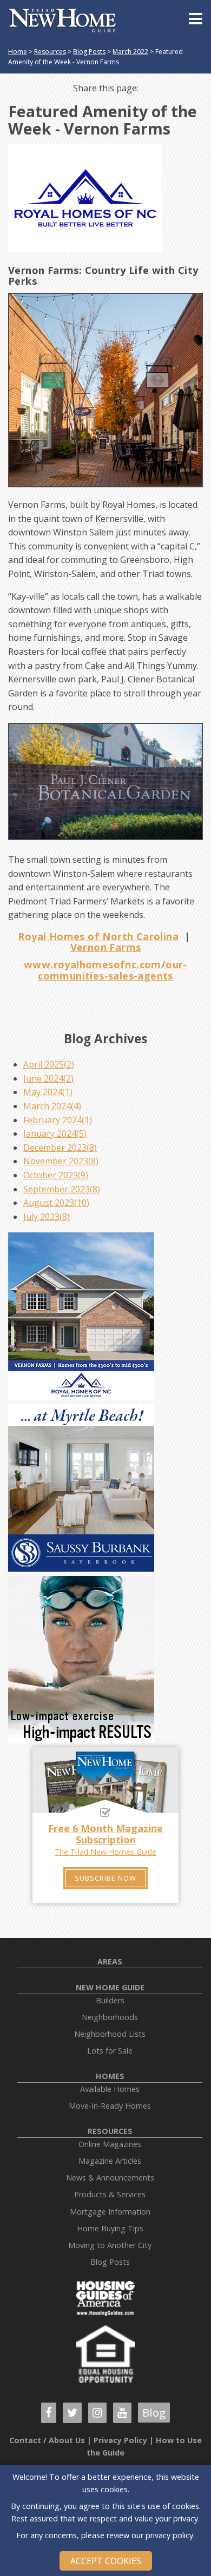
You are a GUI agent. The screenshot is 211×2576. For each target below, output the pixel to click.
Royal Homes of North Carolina (98, 936)
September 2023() (62, 1189)
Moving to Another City (110, 2245)
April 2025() (49, 1064)
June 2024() (48, 1078)
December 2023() (60, 1148)
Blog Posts (89, 52)
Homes (110, 2076)
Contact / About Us (47, 2440)
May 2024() (48, 1092)
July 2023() (47, 1217)
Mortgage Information (110, 2212)
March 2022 (130, 52)
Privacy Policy (120, 2440)
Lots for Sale (110, 2051)
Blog (154, 2412)
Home (18, 52)
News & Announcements (110, 2178)
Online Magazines (110, 2144)
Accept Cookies (106, 2561)
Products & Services (110, 2194)
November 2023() (61, 1161)
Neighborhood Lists (110, 2034)
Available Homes (110, 2089)
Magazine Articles (110, 2161)
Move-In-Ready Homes (110, 2106)
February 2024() (58, 1120)
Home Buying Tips (110, 2228)
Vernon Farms (106, 947)
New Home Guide (110, 1987)
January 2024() (55, 1133)
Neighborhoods (110, 2017)
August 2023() (56, 1203)
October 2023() (56, 1175)
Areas (110, 1961)
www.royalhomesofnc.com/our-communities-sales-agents (105, 970)
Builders (110, 2000)
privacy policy (169, 2535)
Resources (50, 52)
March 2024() (52, 1106)
